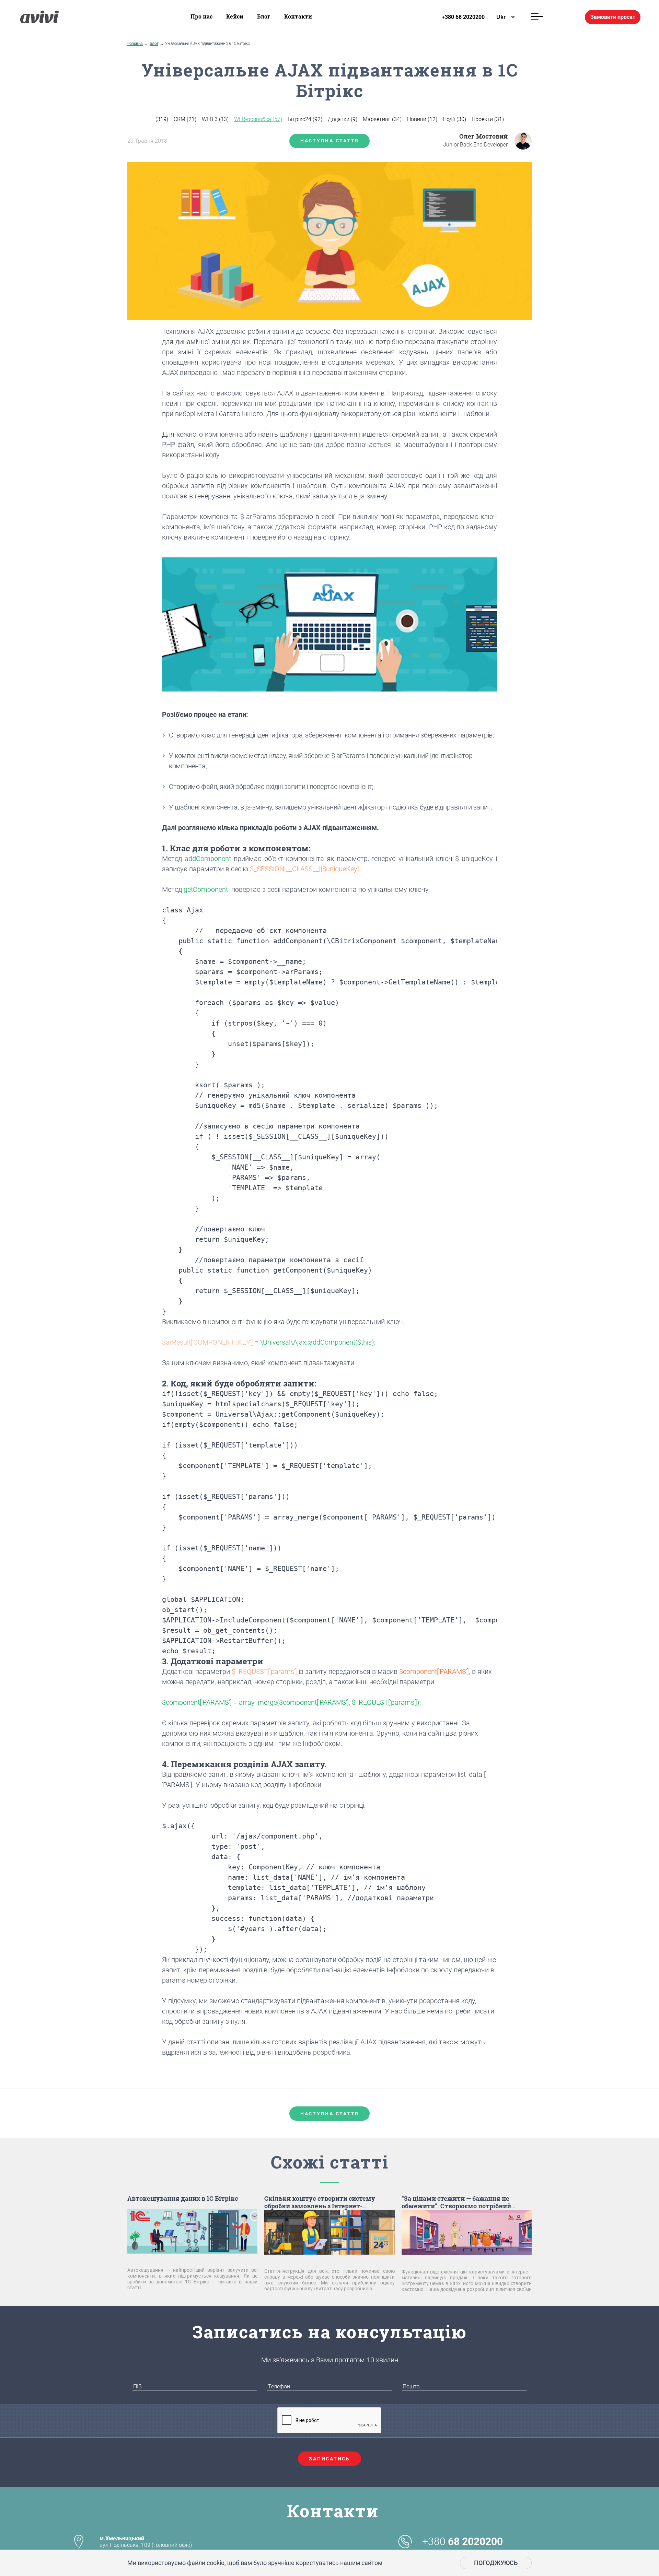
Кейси (235, 16)
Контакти (298, 16)
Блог (264, 16)
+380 (463, 2542)
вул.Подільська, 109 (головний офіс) (146, 2542)
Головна (135, 44)
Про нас (201, 16)
